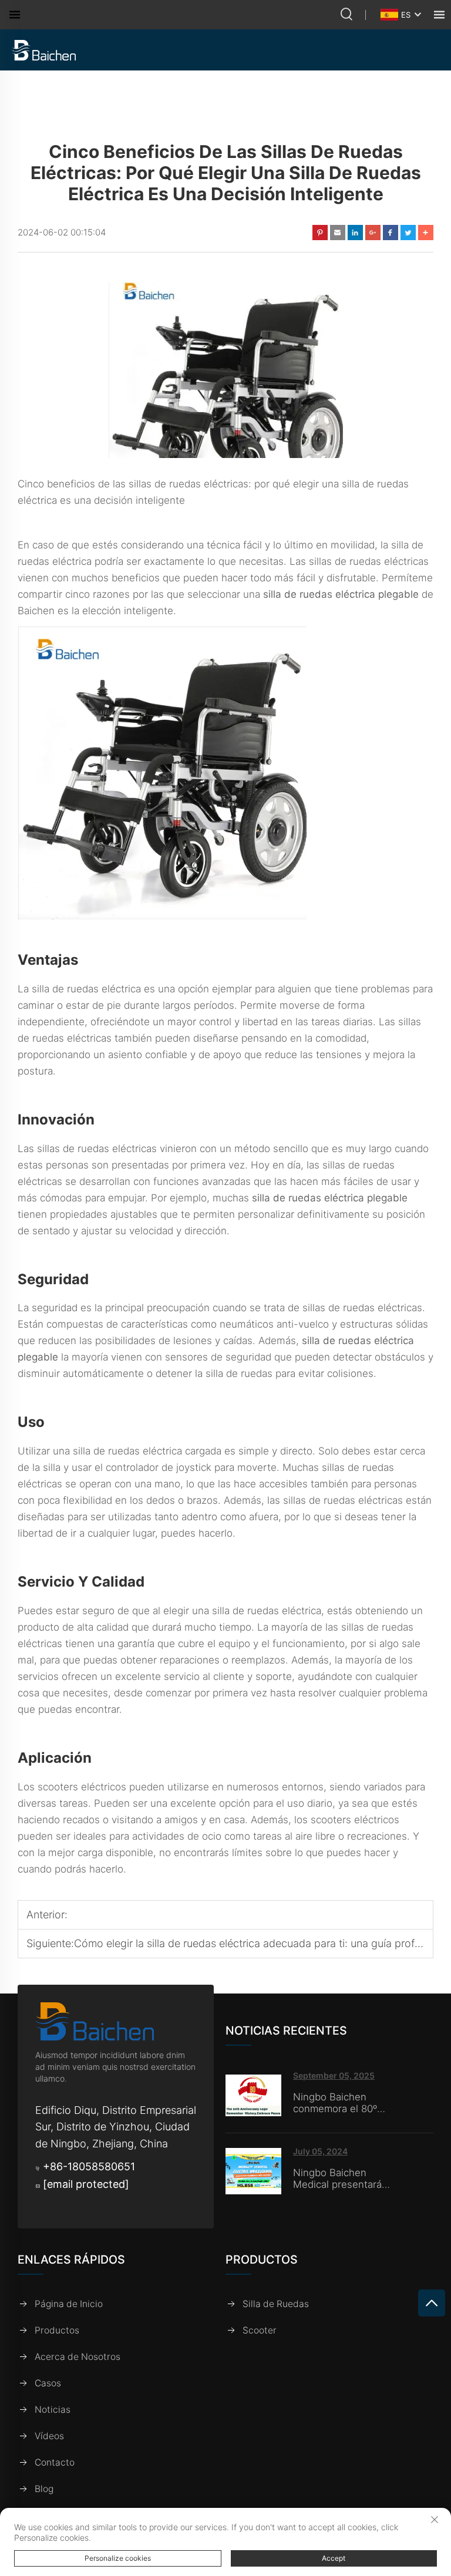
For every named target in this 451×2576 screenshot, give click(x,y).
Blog (44, 2489)
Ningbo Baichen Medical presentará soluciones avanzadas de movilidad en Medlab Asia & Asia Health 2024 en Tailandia (344, 2178)
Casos (48, 2383)
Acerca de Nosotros (78, 2357)
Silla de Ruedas (276, 2304)
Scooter (260, 2330)
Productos (57, 2330)
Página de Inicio (69, 2304)
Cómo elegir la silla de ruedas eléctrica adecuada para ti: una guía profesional (261, 1943)
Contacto (55, 2462)
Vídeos (49, 2436)
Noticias (53, 2410)
